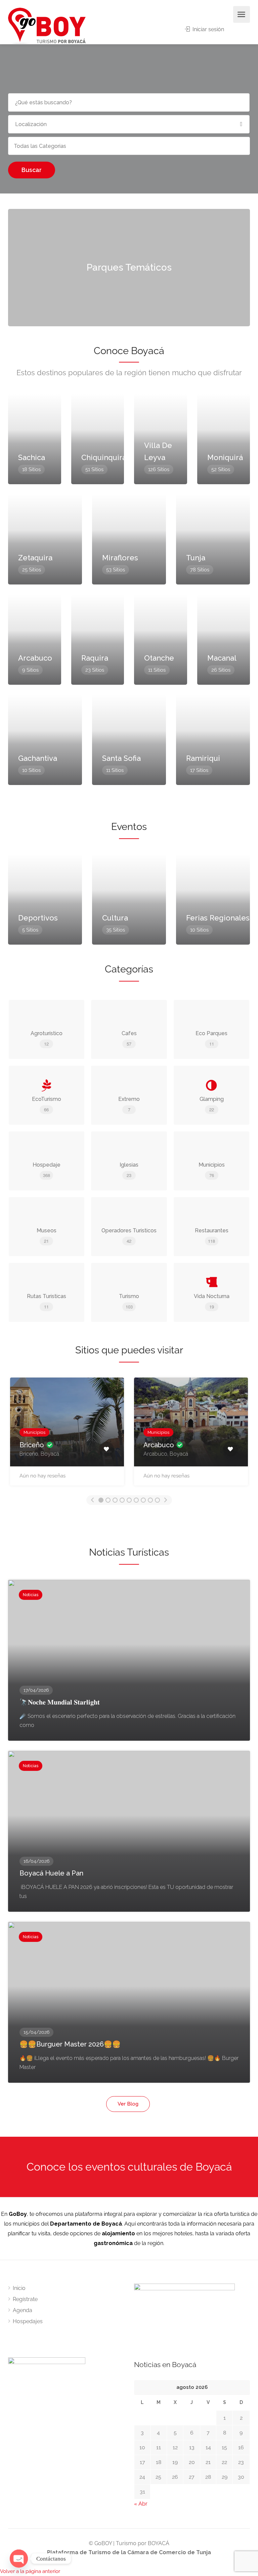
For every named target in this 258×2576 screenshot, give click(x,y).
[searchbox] (48, 146)
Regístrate (25, 2299)
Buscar (32, 170)
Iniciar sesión (208, 29)
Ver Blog (128, 2104)
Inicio (19, 2288)
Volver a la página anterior (30, 2571)
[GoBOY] (47, 26)
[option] (67, 1435)
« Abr (141, 2504)
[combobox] (129, 146)
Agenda (23, 2310)
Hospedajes (28, 2321)
